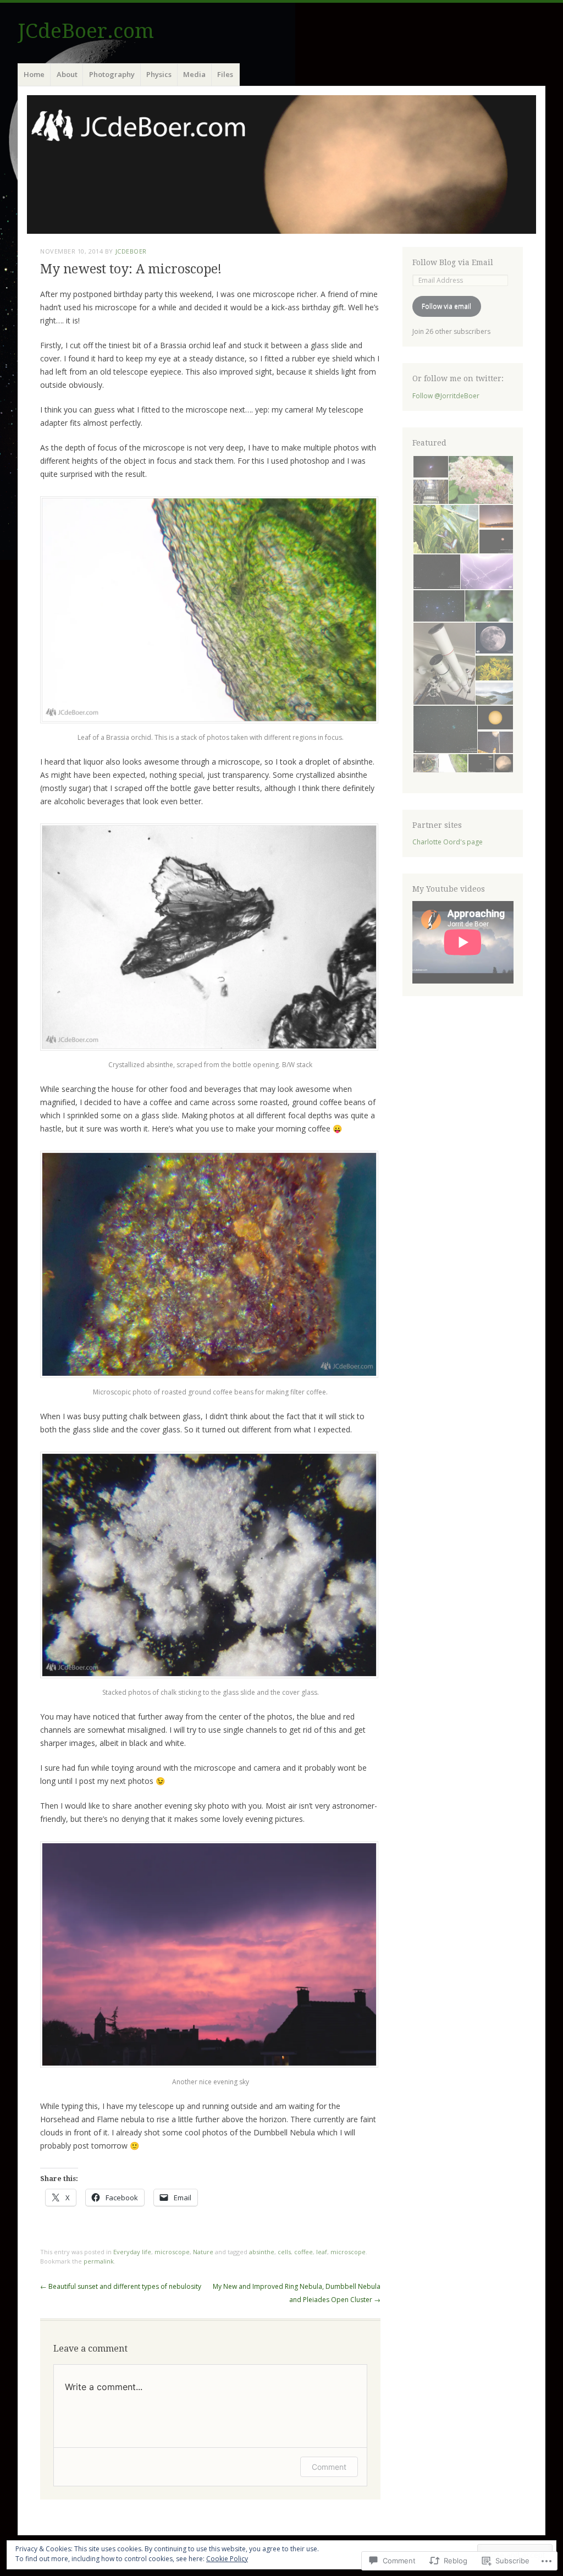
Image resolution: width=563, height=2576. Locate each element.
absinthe (262, 2252)
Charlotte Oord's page (448, 842)
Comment (329, 2467)
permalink (99, 2261)
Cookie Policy (227, 2559)
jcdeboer (131, 251)
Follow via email (446, 306)
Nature (203, 2252)
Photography (112, 74)
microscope (172, 2252)
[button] (430, 467)
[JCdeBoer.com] (281, 164)
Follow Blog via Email (453, 262)
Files (225, 74)
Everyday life (132, 2252)
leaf (322, 2252)
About (67, 74)
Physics (159, 74)
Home (34, 74)
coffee (303, 2252)
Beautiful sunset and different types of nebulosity (121, 2286)
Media (194, 74)
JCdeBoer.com (86, 31)
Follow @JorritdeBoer (446, 396)
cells (284, 2252)
